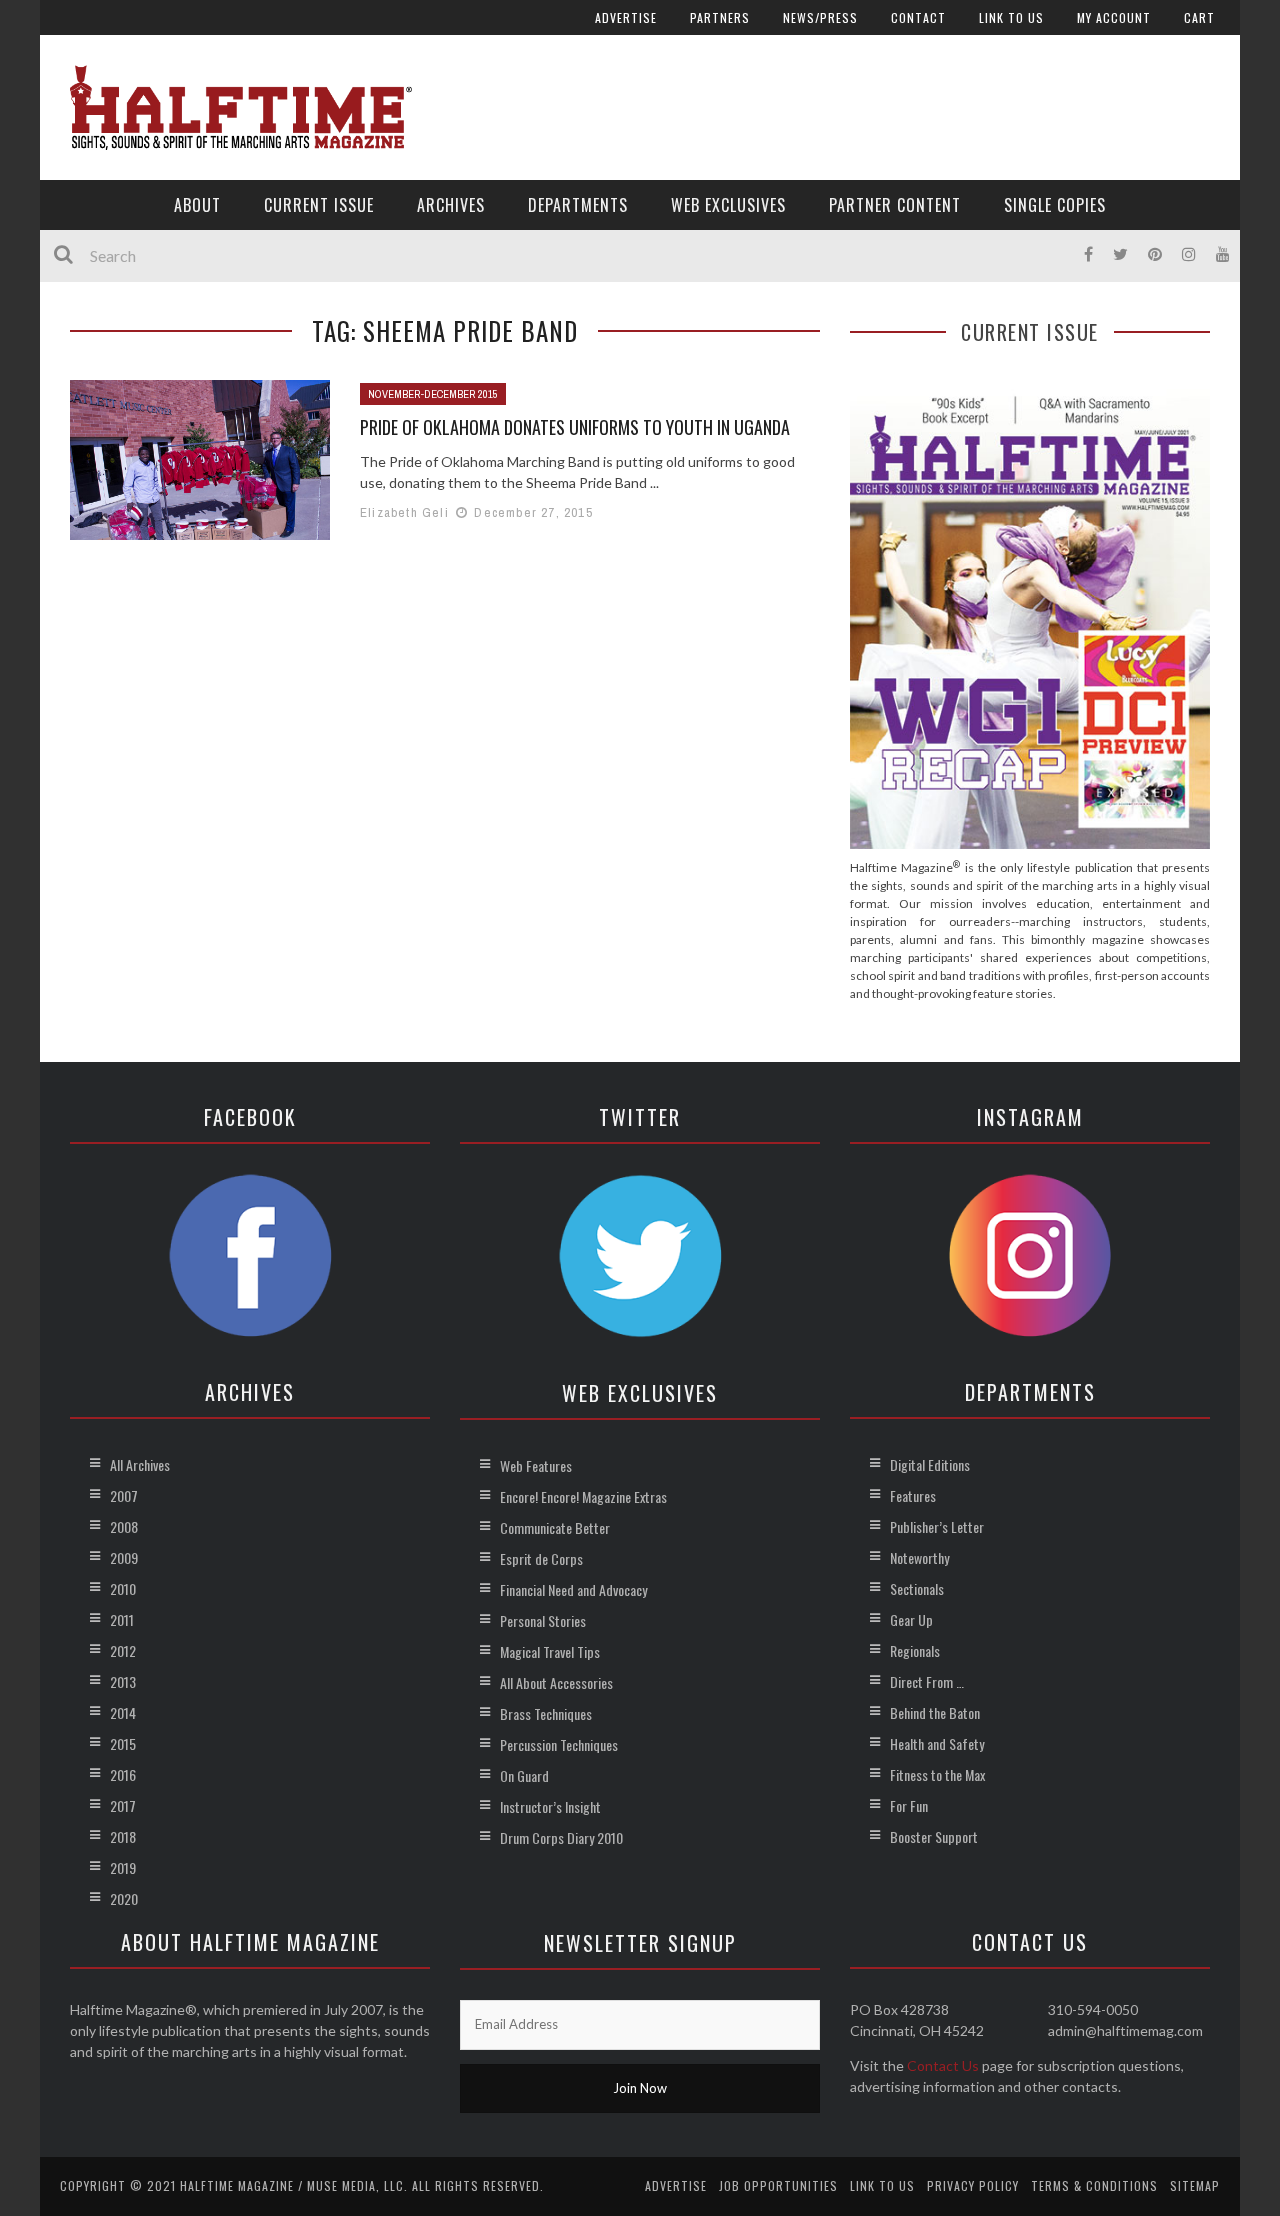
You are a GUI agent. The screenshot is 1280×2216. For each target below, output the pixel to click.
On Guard (524, 1775)
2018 (123, 1836)
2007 (124, 1495)
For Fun (909, 1805)
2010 (123, 1588)
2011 (122, 1619)
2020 (124, 1898)
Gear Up (911, 1619)
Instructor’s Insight (550, 1806)
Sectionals (917, 1588)
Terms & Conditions (1094, 2185)
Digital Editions (930, 1464)
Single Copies (1055, 205)
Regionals (915, 1650)
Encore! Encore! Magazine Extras (583, 1496)
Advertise (626, 17)
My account (1114, 17)
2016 (123, 1774)
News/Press (820, 17)
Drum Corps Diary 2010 (561, 1837)
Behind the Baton (935, 1712)
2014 (123, 1712)
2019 (123, 1867)
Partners (720, 17)
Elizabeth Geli (404, 512)
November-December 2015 (433, 394)
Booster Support (934, 1836)
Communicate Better (555, 1527)
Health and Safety (937, 1743)
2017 (123, 1805)
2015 (123, 1743)
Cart (1199, 17)
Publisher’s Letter (937, 1526)
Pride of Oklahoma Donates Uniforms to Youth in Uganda (575, 427)
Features (913, 1495)
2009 (124, 1557)
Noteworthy (919, 1557)
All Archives (140, 1464)
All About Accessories (556, 1682)
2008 (124, 1526)
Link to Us (1011, 17)
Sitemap (1195, 2185)
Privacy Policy (973, 2185)
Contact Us (943, 2065)
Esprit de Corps (541, 1558)
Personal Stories (543, 1620)
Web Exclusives (728, 205)
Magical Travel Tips (550, 1651)
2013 (123, 1681)
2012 (123, 1650)
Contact (918, 17)
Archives (451, 205)
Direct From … (927, 1681)
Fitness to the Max (937, 1774)
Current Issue (319, 205)
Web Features (536, 1465)
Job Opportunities (778, 2185)
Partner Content (895, 205)
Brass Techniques (546, 1713)
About (197, 205)
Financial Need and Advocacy (573, 1589)
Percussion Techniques (559, 1744)
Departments (578, 205)
